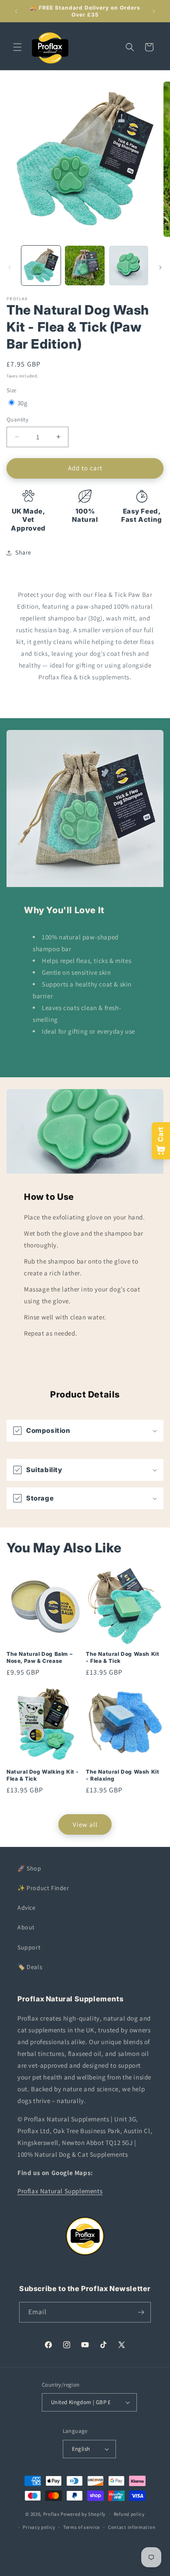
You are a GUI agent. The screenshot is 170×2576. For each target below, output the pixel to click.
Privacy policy (39, 2527)
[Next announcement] (154, 11)
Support (29, 1947)
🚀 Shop (29, 1868)
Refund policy (129, 2514)
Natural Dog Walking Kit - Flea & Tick (43, 1775)
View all (85, 1824)
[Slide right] (160, 267)
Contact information (132, 2527)
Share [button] (23, 552)
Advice (27, 1908)
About (26, 1927)
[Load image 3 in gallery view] (129, 265)
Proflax (51, 2514)
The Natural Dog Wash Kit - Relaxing (122, 1775)
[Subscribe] (141, 2312)
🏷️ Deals (30, 1967)
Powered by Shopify (83, 2514)
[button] (17, 47)
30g (23, 403)
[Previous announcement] (16, 11)
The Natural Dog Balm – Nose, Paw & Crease (39, 1657)
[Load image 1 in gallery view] (41, 265)
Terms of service (82, 2527)
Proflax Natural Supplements (60, 2191)
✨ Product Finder (43, 1888)
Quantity (17, 420)
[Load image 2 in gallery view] (85, 265)
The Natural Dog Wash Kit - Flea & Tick (122, 1657)
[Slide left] (10, 267)
